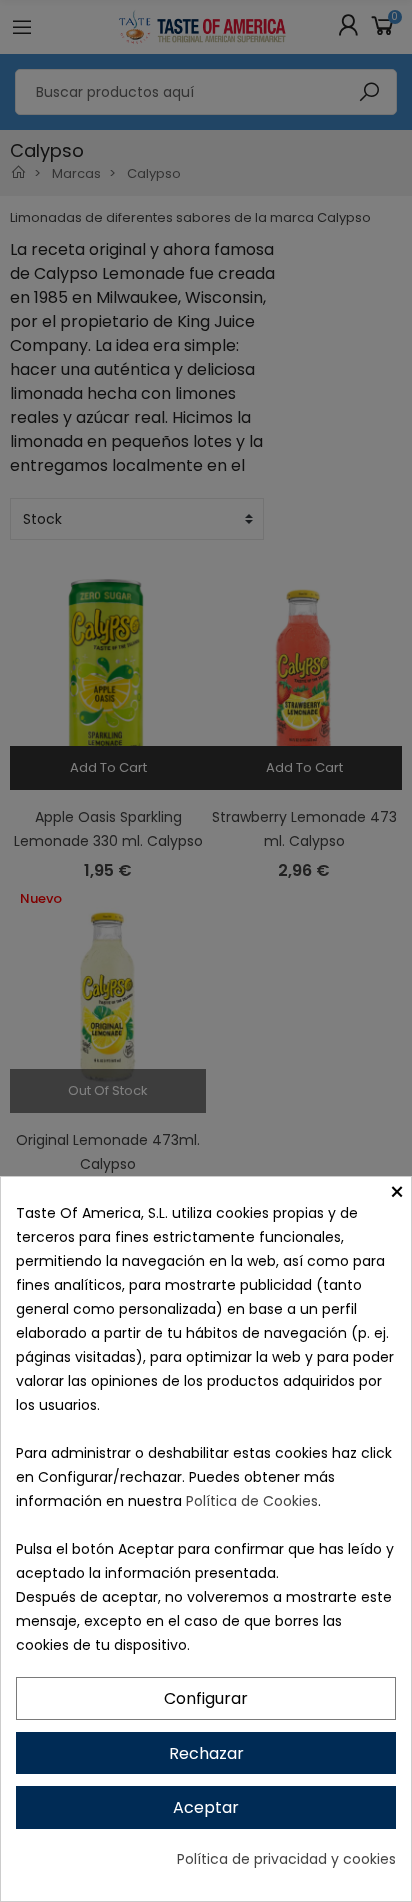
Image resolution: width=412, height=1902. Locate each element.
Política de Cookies (252, 1501)
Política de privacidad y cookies (286, 1859)
